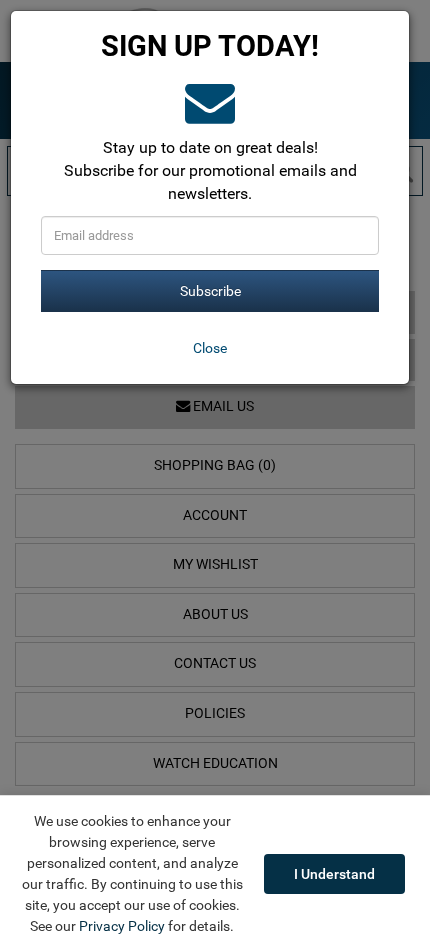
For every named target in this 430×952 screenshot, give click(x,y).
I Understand (334, 874)
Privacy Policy (122, 926)
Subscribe (210, 291)
